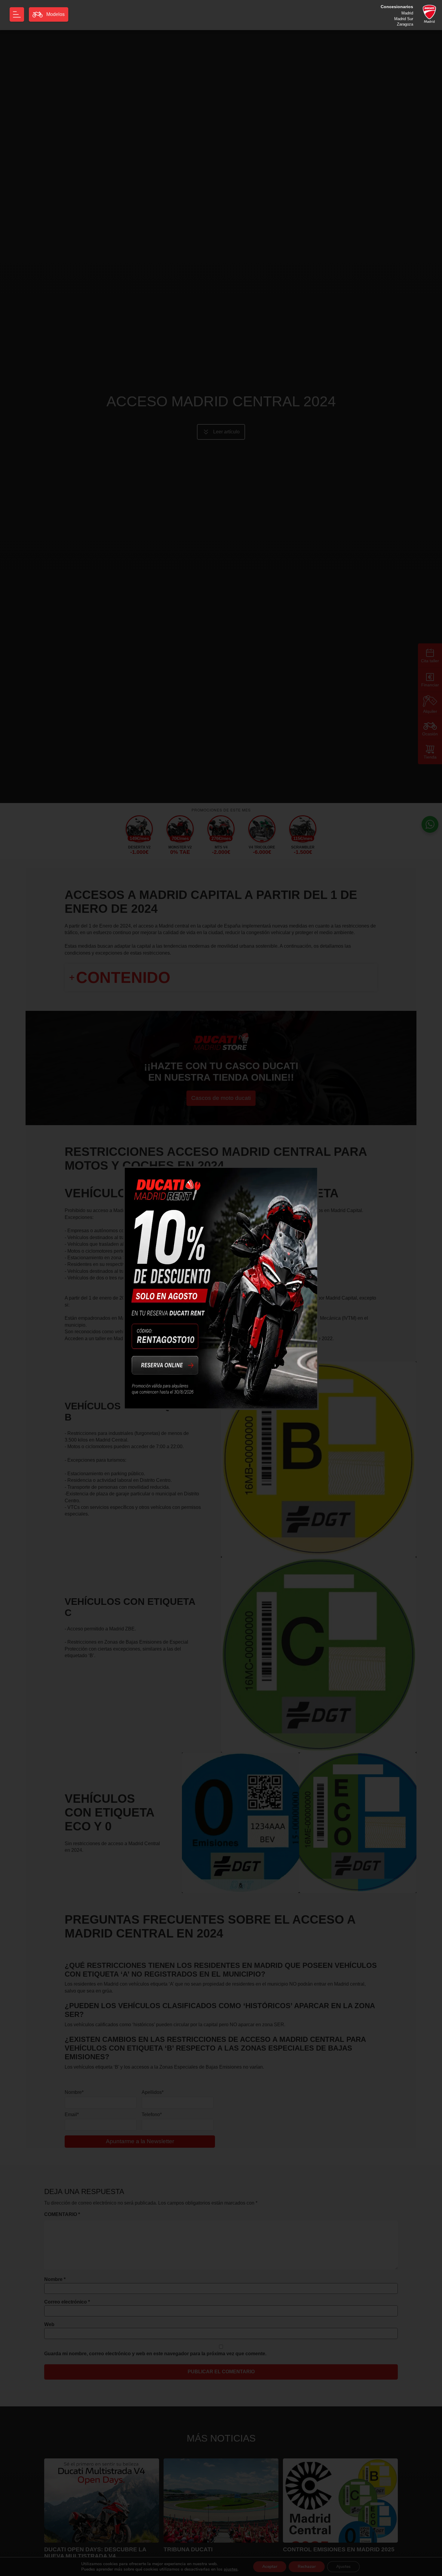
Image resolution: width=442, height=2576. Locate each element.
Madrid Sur (404, 18)
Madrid (407, 13)
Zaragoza (405, 24)
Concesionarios (397, 7)
